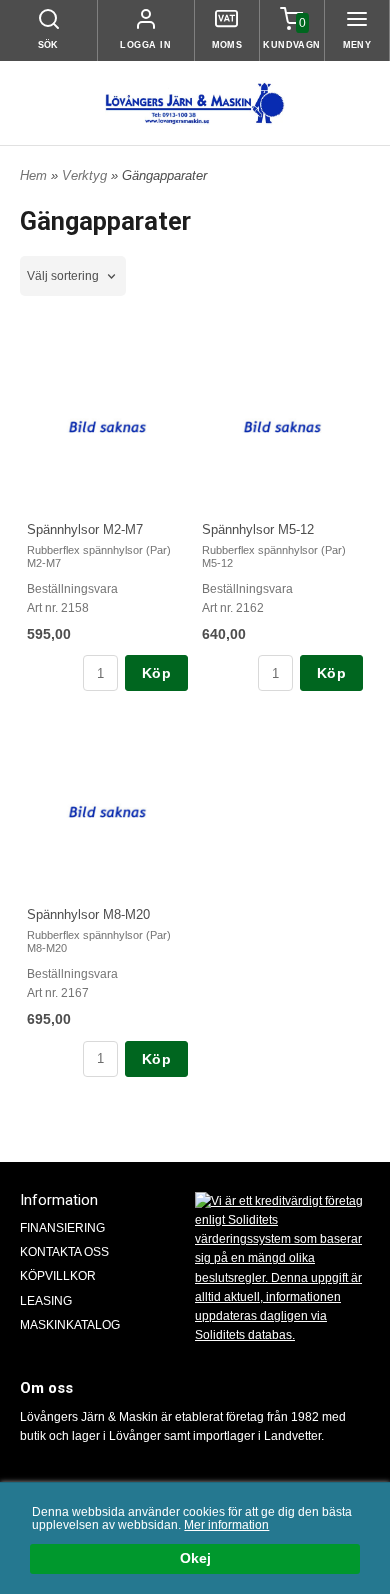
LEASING (46, 1301)
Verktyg (86, 175)
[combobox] (73, 276)
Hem (33, 175)
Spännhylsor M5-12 (258, 529)
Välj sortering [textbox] (63, 276)
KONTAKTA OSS (64, 1252)
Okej (195, 1558)
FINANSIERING (62, 1228)
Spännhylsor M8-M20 (88, 914)
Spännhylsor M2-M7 (85, 529)
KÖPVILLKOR (58, 1276)
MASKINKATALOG (70, 1325)
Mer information (226, 1525)
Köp (156, 673)
